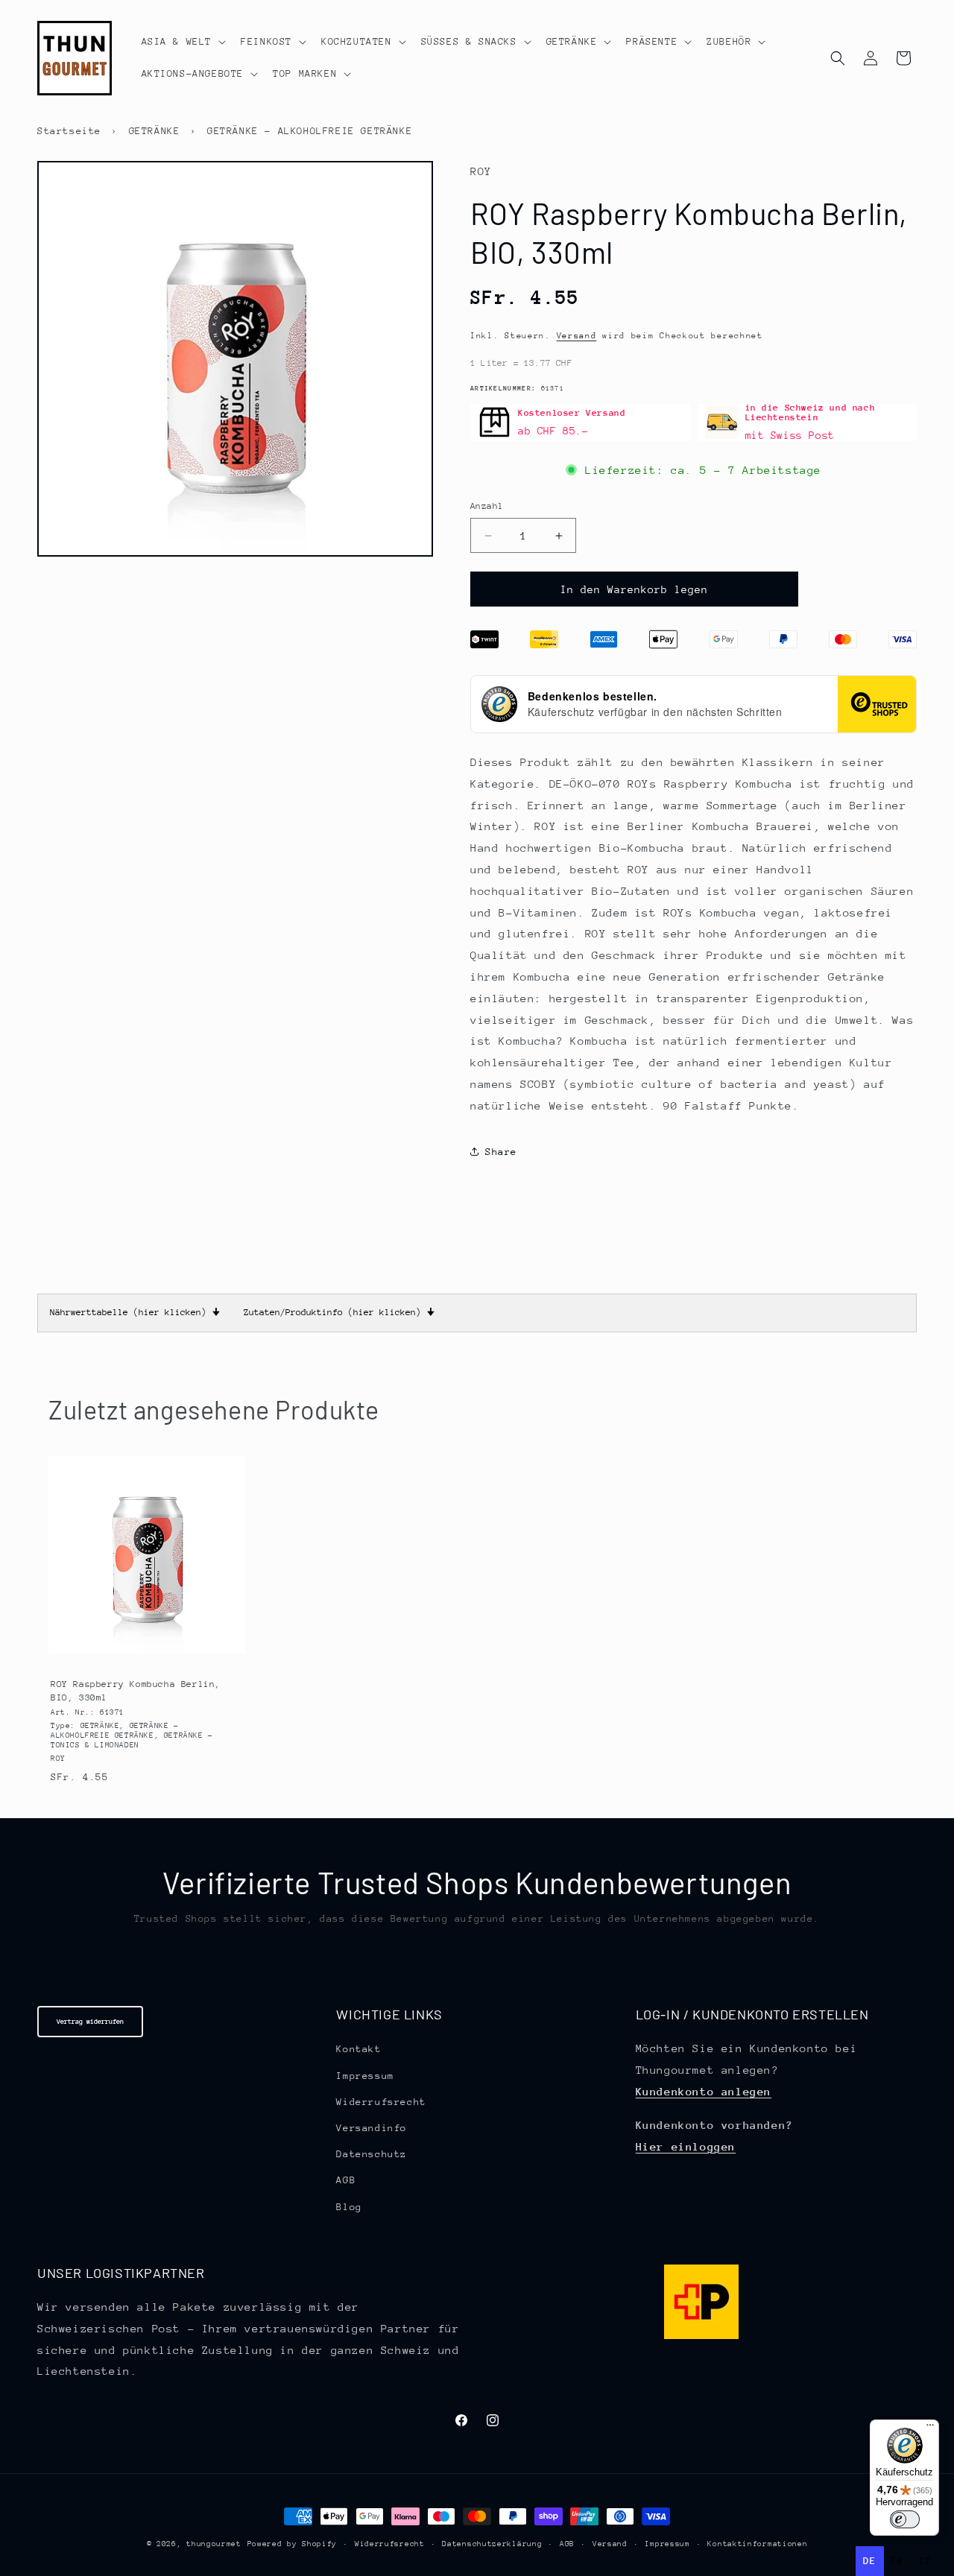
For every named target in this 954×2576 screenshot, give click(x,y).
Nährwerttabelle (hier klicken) (135, 1312)
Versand (577, 336)
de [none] (869, 2561)
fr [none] (898, 2561)
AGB (346, 2180)
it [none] (925, 2561)
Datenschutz (372, 2154)
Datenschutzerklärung (492, 2544)
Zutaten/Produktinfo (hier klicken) (339, 1312)
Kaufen (146, 1650)
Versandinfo (372, 2128)
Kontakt (358, 2049)
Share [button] (501, 1152)
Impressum (365, 2076)
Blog (349, 2207)
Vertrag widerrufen (90, 2021)
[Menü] (930, 2428)
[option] (898, 2561)
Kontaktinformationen (757, 2544)
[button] (183, 42)
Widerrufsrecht (381, 2102)
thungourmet (214, 2544)
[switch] (905, 2519)
